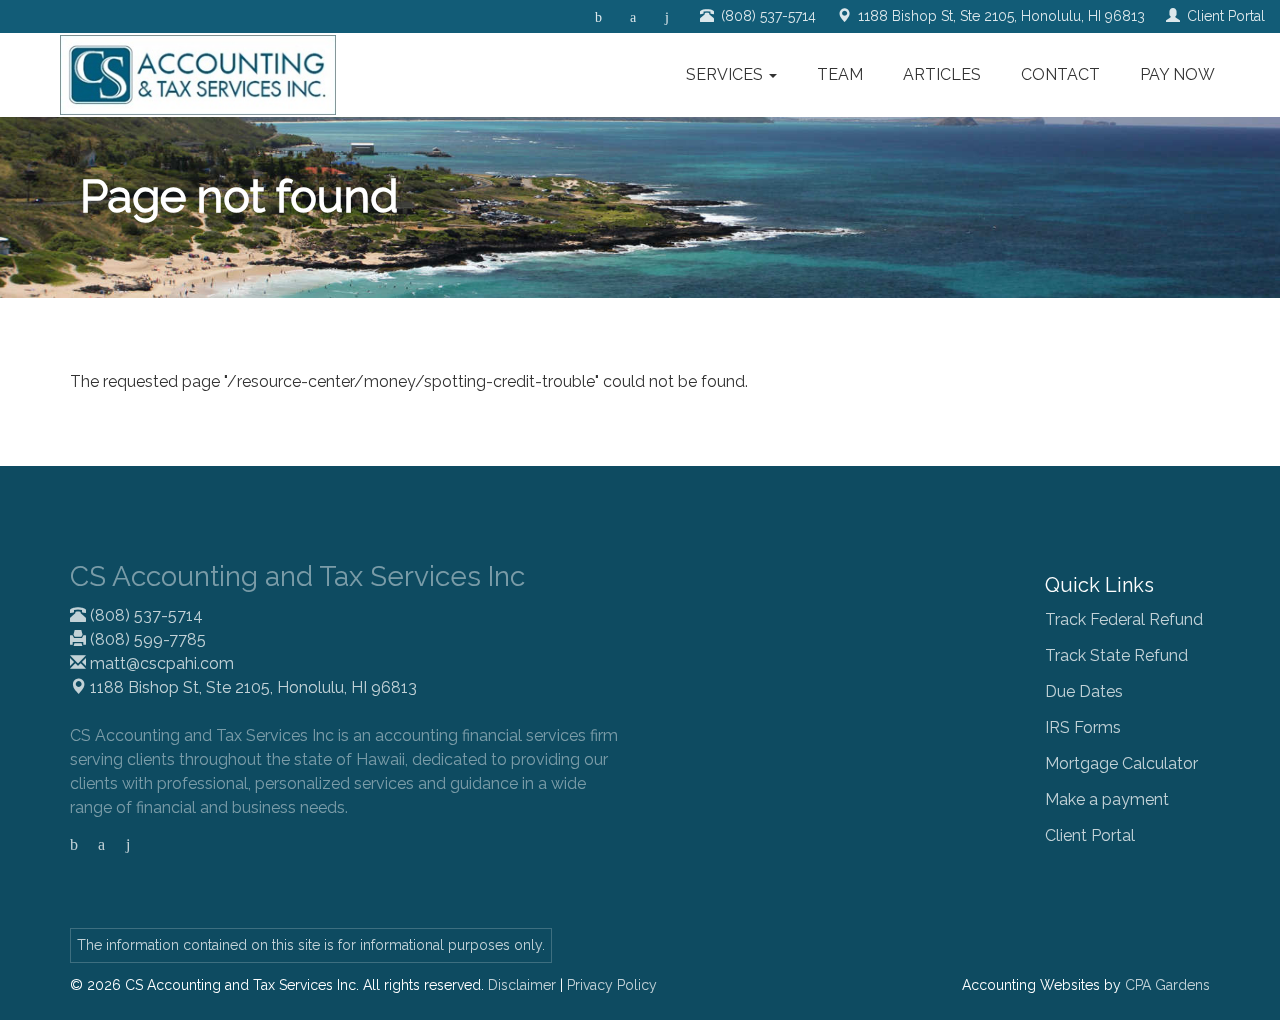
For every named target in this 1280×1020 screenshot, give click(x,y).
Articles (942, 74)
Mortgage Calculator (1121, 763)
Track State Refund (1116, 655)
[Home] (198, 75)
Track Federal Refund (1124, 619)
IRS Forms (1083, 727)
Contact (1060, 74)
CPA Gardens (1167, 985)
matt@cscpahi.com (160, 663)
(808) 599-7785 (146, 639)
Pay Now (1177, 74)
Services (726, 74)
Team (840, 74)
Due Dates (1084, 691)
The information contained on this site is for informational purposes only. (311, 945)
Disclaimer (522, 985)
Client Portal (1090, 835)
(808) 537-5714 (144, 615)
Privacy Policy (612, 985)
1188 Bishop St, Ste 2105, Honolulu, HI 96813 (251, 687)
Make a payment (1107, 799)
